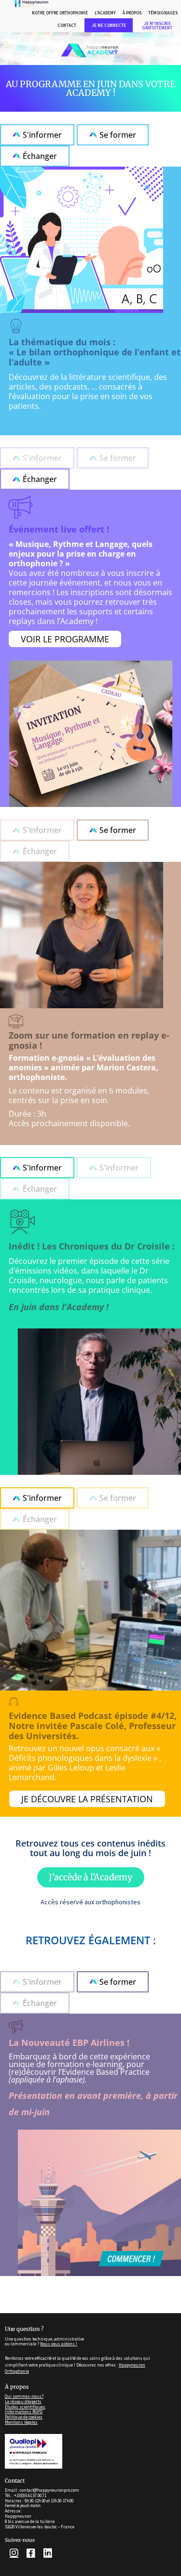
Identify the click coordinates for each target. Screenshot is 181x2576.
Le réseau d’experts (23, 2402)
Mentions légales (21, 2422)
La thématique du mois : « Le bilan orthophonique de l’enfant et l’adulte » (95, 352)
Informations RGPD (24, 2412)
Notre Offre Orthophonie (60, 13)
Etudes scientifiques (25, 2407)
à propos (132, 13)
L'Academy (105, 13)
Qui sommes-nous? (24, 2396)
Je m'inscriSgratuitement (157, 26)
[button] (37, 458)
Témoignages (163, 13)
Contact (67, 25)
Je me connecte (109, 25)
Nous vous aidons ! (59, 2344)
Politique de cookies (24, 2417)
